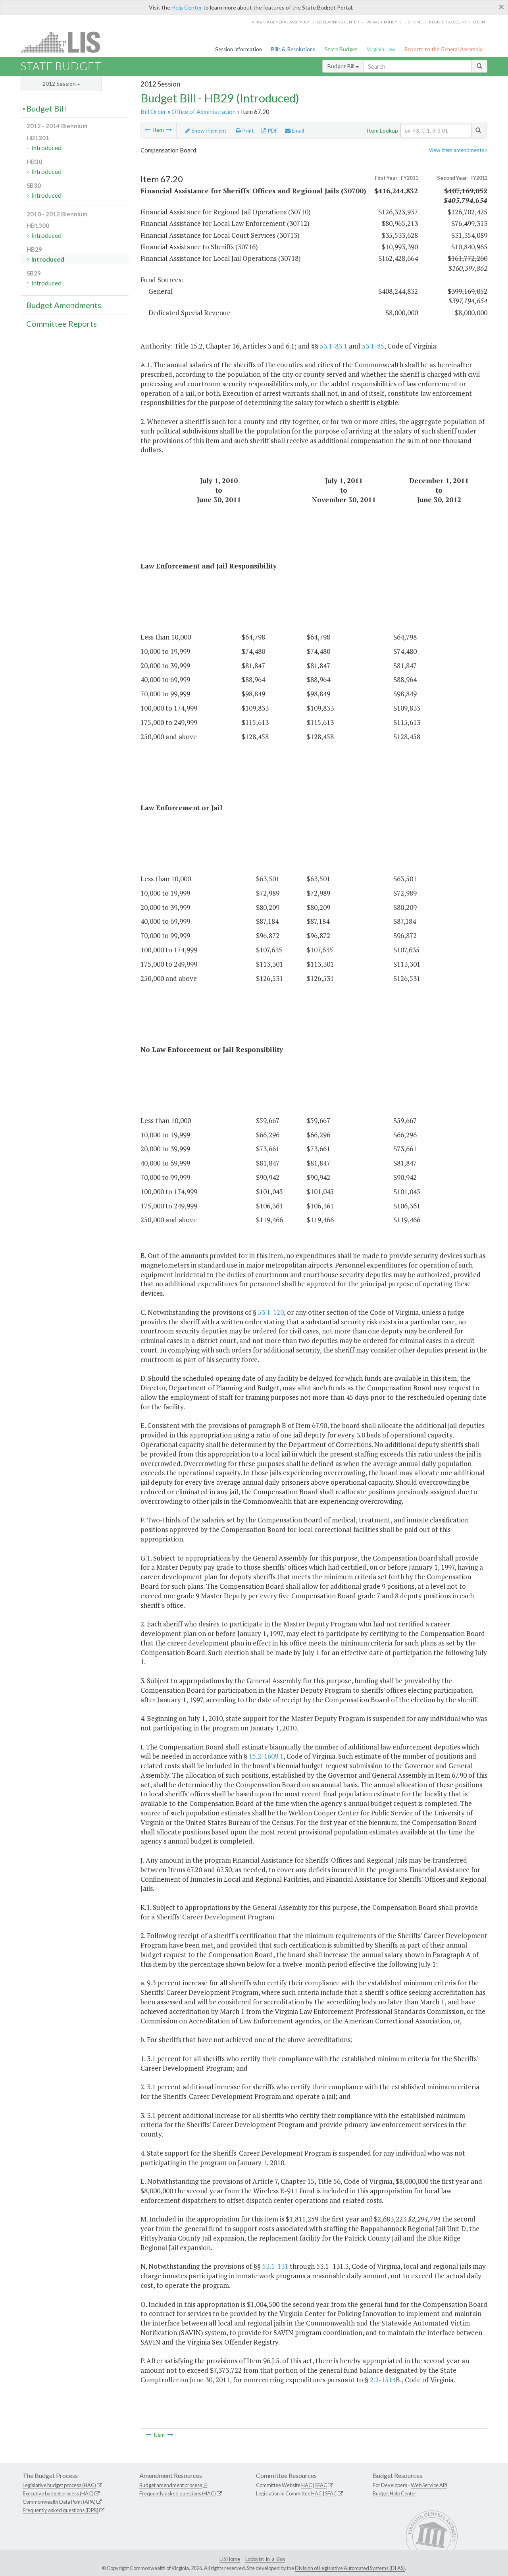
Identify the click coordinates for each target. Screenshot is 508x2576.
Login (479, 22)
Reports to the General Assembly (443, 49)
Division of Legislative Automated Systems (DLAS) (350, 2568)
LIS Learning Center (338, 22)
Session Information (239, 49)
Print (247, 131)
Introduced (46, 147)
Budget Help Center (394, 2493)
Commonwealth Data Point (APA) (59, 2502)
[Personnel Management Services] (148, 130)
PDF (272, 131)
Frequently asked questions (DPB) (61, 2510)
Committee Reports (62, 324)
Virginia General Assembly (281, 22)
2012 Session (60, 84)
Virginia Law (381, 49)
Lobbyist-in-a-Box (265, 2559)
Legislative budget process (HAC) (59, 2485)
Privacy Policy (382, 22)
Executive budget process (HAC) (58, 2493)
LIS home (414, 22)
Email (297, 131)
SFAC (321, 2485)
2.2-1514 (383, 2380)
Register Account (448, 22)
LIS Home (230, 2559)
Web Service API (429, 2485)
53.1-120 (271, 1312)
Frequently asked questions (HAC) (178, 2493)
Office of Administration (204, 112)
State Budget (341, 49)
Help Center (187, 7)
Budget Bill (342, 66)
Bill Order (153, 112)
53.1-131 (275, 2266)
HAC (307, 2485)
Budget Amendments (64, 305)
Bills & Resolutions (293, 49)
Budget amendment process (171, 2485)
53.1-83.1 (334, 346)
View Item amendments (457, 150)
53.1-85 (373, 346)
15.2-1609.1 (266, 1756)
